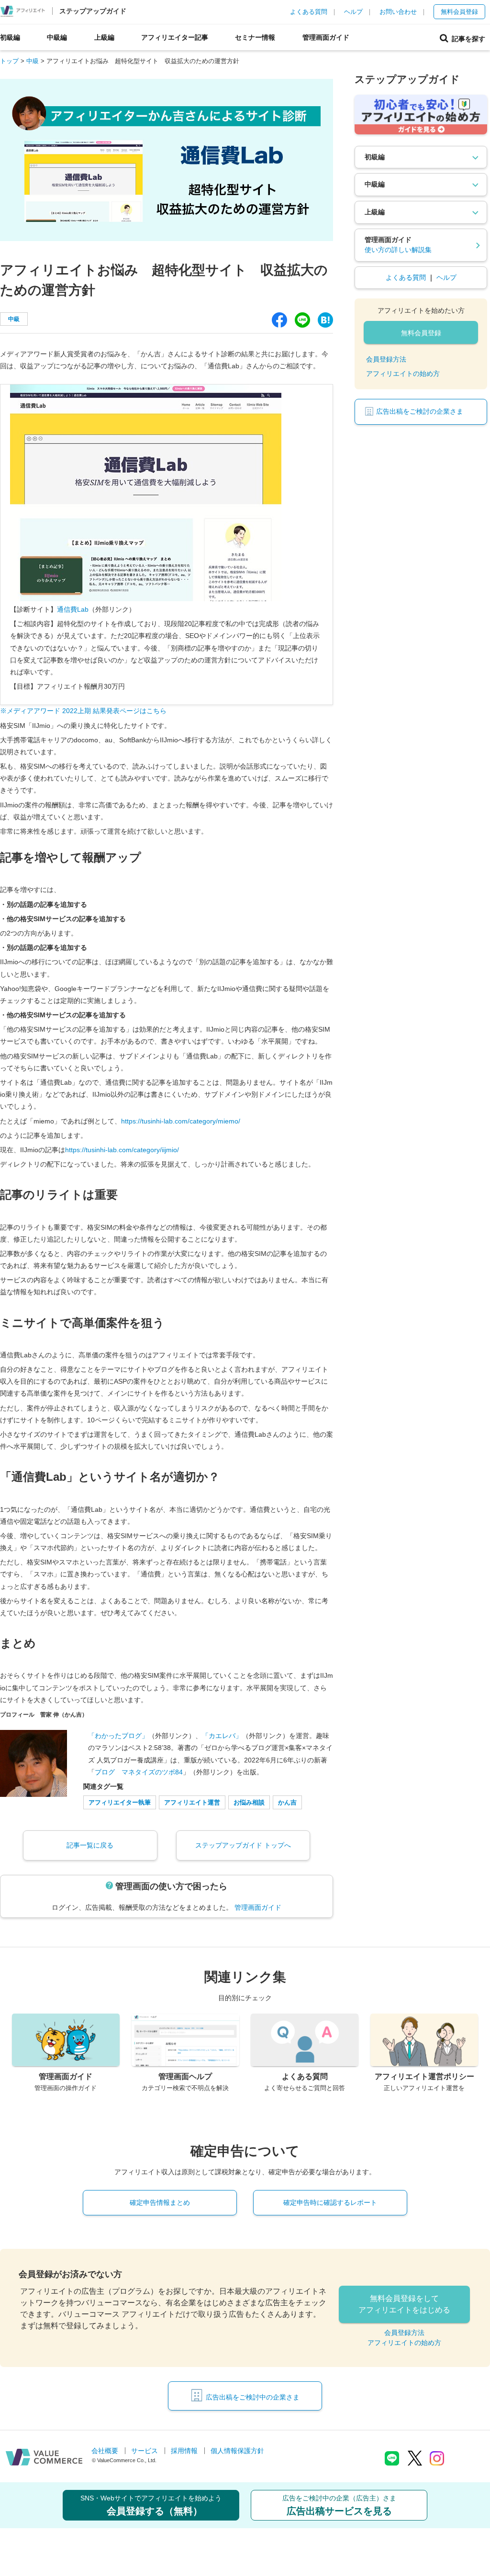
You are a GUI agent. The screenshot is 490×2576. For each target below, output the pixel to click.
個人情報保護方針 (237, 2451)
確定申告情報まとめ (160, 2202)
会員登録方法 (386, 359)
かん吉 (287, 1802)
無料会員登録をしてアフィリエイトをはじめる (404, 2304)
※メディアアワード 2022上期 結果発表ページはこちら (83, 711)
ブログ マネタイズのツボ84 (139, 1772)
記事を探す (467, 39)
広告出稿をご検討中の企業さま (253, 2397)
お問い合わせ (398, 12)
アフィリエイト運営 (192, 1802)
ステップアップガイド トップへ (243, 1845)
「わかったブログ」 (118, 1736)
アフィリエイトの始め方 (403, 374)
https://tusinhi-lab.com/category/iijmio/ (122, 1150)
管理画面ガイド (326, 37)
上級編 (104, 37)
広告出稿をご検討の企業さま (420, 411)
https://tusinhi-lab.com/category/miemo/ (181, 1121)
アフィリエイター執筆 (120, 1802)
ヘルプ (353, 12)
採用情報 (184, 2451)
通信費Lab (73, 609)
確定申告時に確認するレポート (330, 2202)
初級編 (10, 37)
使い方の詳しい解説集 (398, 250)
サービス (145, 2451)
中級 (14, 319)
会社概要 (105, 2451)
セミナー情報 (255, 37)
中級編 (57, 37)
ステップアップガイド (93, 11)
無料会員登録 (459, 12)
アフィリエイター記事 (175, 37)
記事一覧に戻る (90, 1845)
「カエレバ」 (222, 1736)
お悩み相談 (249, 1802)
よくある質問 (309, 12)
